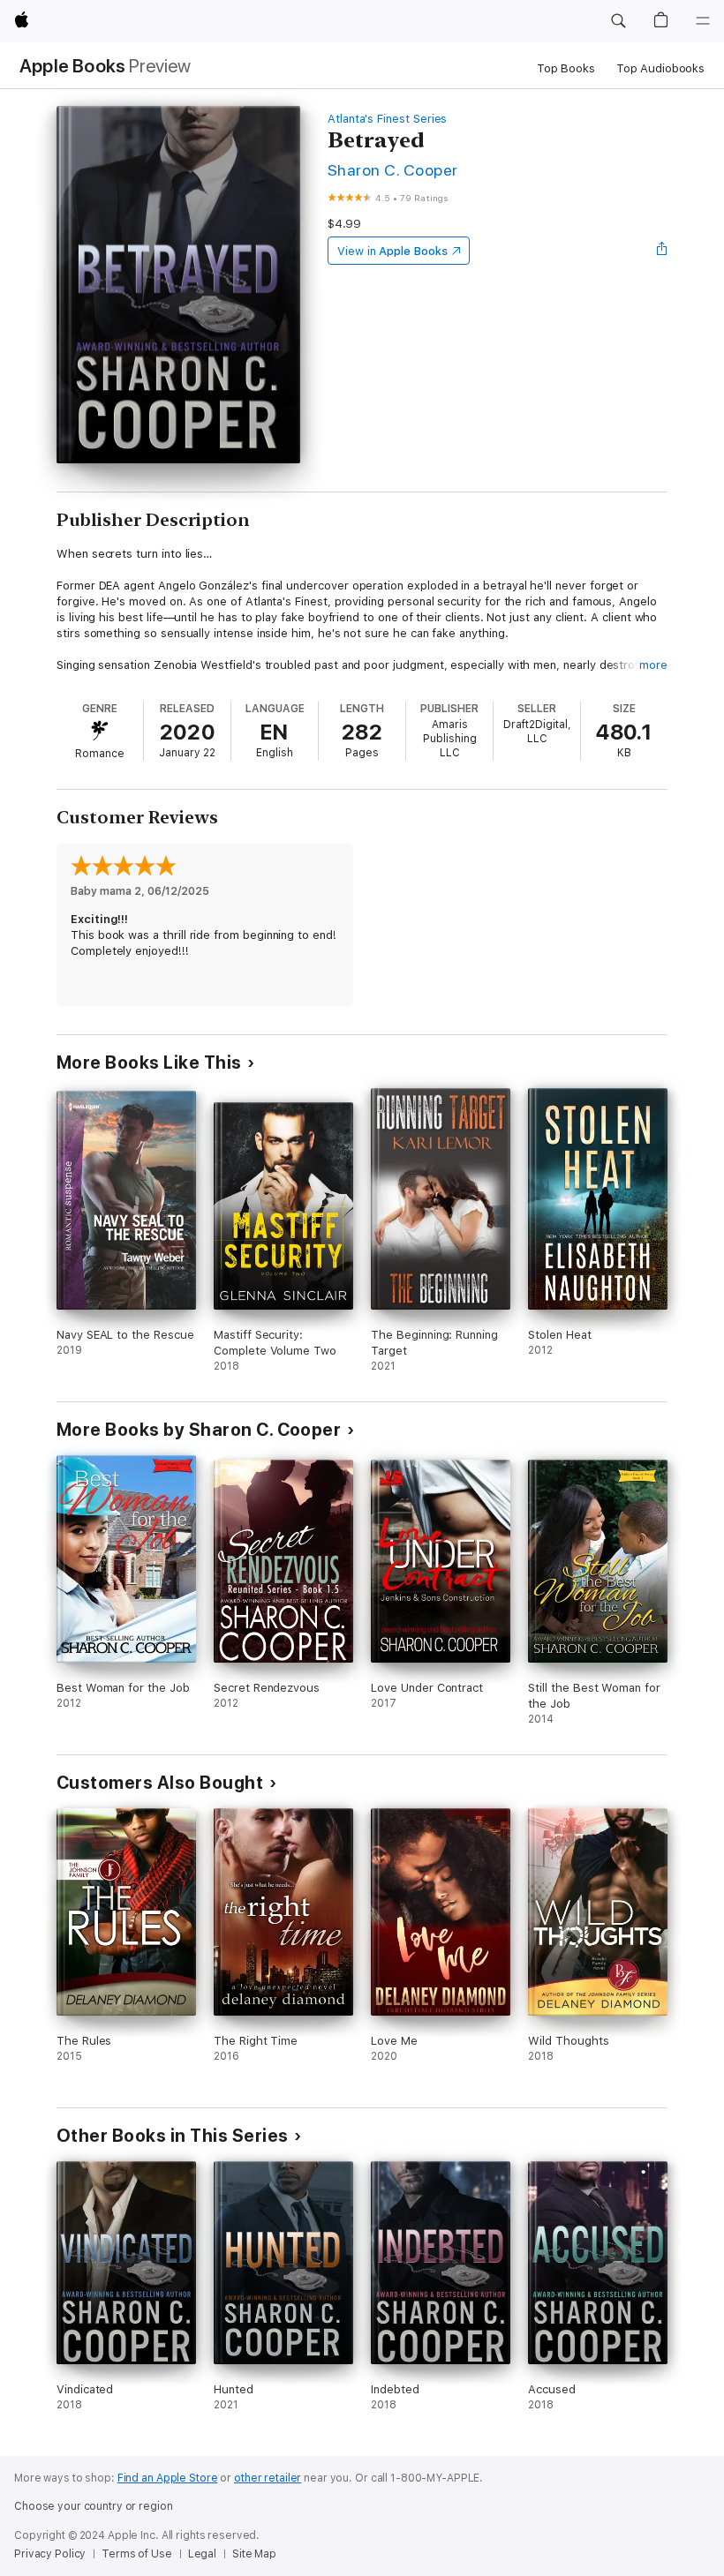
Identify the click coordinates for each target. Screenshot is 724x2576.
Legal (202, 2554)
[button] (618, 21)
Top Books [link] (566, 68)
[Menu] (703, 21)
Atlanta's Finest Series (388, 119)
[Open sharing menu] (662, 251)
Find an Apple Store (168, 2478)
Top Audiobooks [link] (660, 68)
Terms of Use (137, 2554)
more (653, 665)
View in (392, 251)
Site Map (254, 2554)
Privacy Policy (50, 2554)
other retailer (268, 2478)
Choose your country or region (94, 2506)
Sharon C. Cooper (393, 170)
